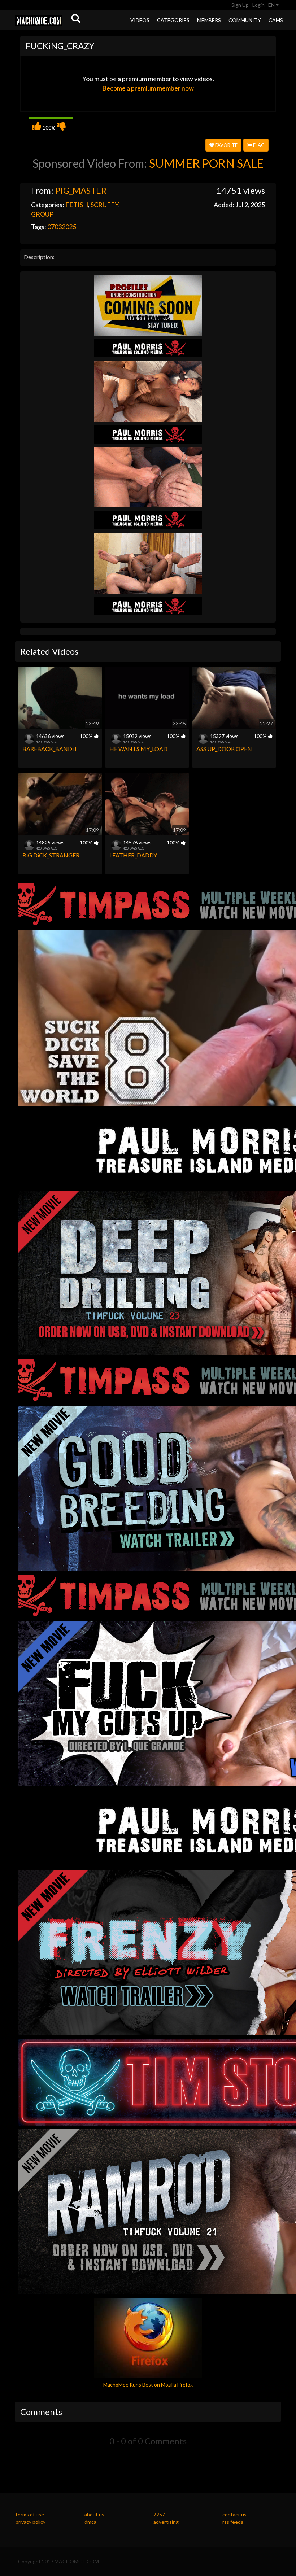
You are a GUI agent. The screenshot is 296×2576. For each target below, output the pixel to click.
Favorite (226, 145)
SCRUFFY (105, 205)
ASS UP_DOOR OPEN (224, 749)
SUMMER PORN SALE (206, 163)
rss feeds (233, 2522)
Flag (258, 145)
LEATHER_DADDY (133, 855)
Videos (140, 20)
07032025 (62, 227)
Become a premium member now (148, 88)
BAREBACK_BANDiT (50, 749)
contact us (234, 2514)
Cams (276, 20)
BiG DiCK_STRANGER (51, 855)
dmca (90, 2522)
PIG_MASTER (81, 190)
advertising (166, 2522)
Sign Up (240, 5)
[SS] (148, 304)
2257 (159, 2514)
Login (258, 5)
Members (209, 20)
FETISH (77, 205)
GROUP (42, 214)
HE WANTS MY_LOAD (138, 749)
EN (272, 5)
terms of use (30, 2514)
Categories (173, 20)
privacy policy (31, 2522)
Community (245, 20)
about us (94, 2514)
